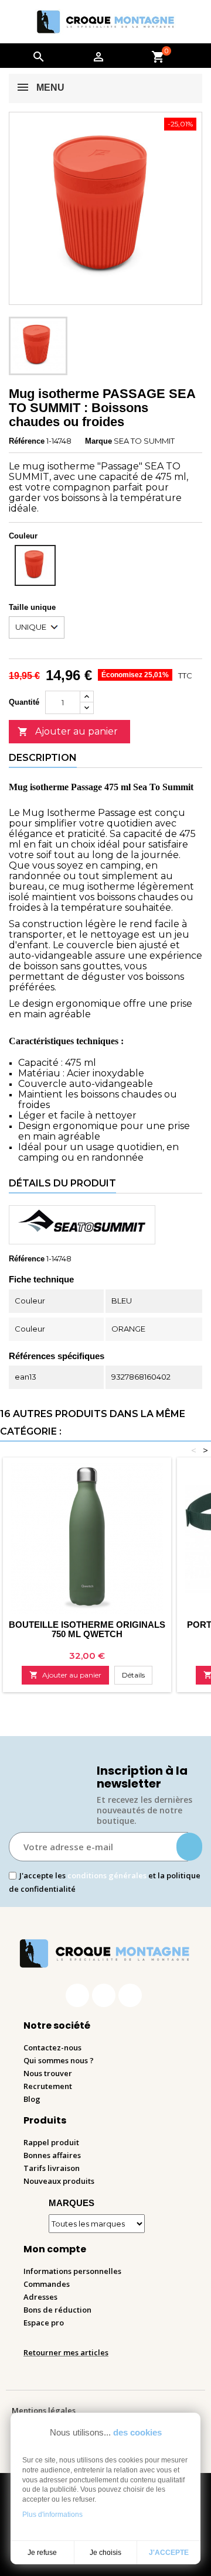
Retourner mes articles (66, 2352)
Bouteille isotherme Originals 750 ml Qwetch (87, 1629)
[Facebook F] (77, 1995)
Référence (27, 441)
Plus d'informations (52, 2515)
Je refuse (42, 2553)
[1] (189, 1847)
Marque (98, 441)
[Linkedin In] (130, 1995)
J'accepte (169, 2553)
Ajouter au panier (68, 731)
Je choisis (105, 2553)
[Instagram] (104, 1995)
